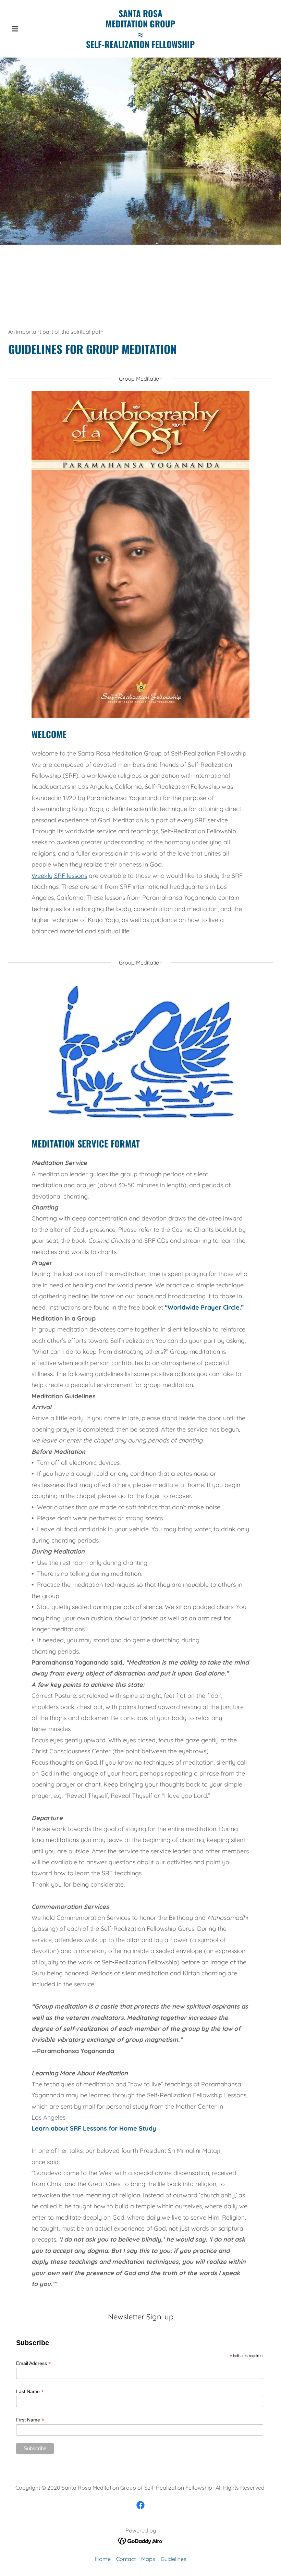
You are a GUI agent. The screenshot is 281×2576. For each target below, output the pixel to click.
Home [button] (103, 2559)
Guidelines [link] (174, 2559)
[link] (140, 46)
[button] (28, 29)
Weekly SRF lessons (59, 876)
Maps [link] (148, 2559)
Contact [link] (126, 2559)
